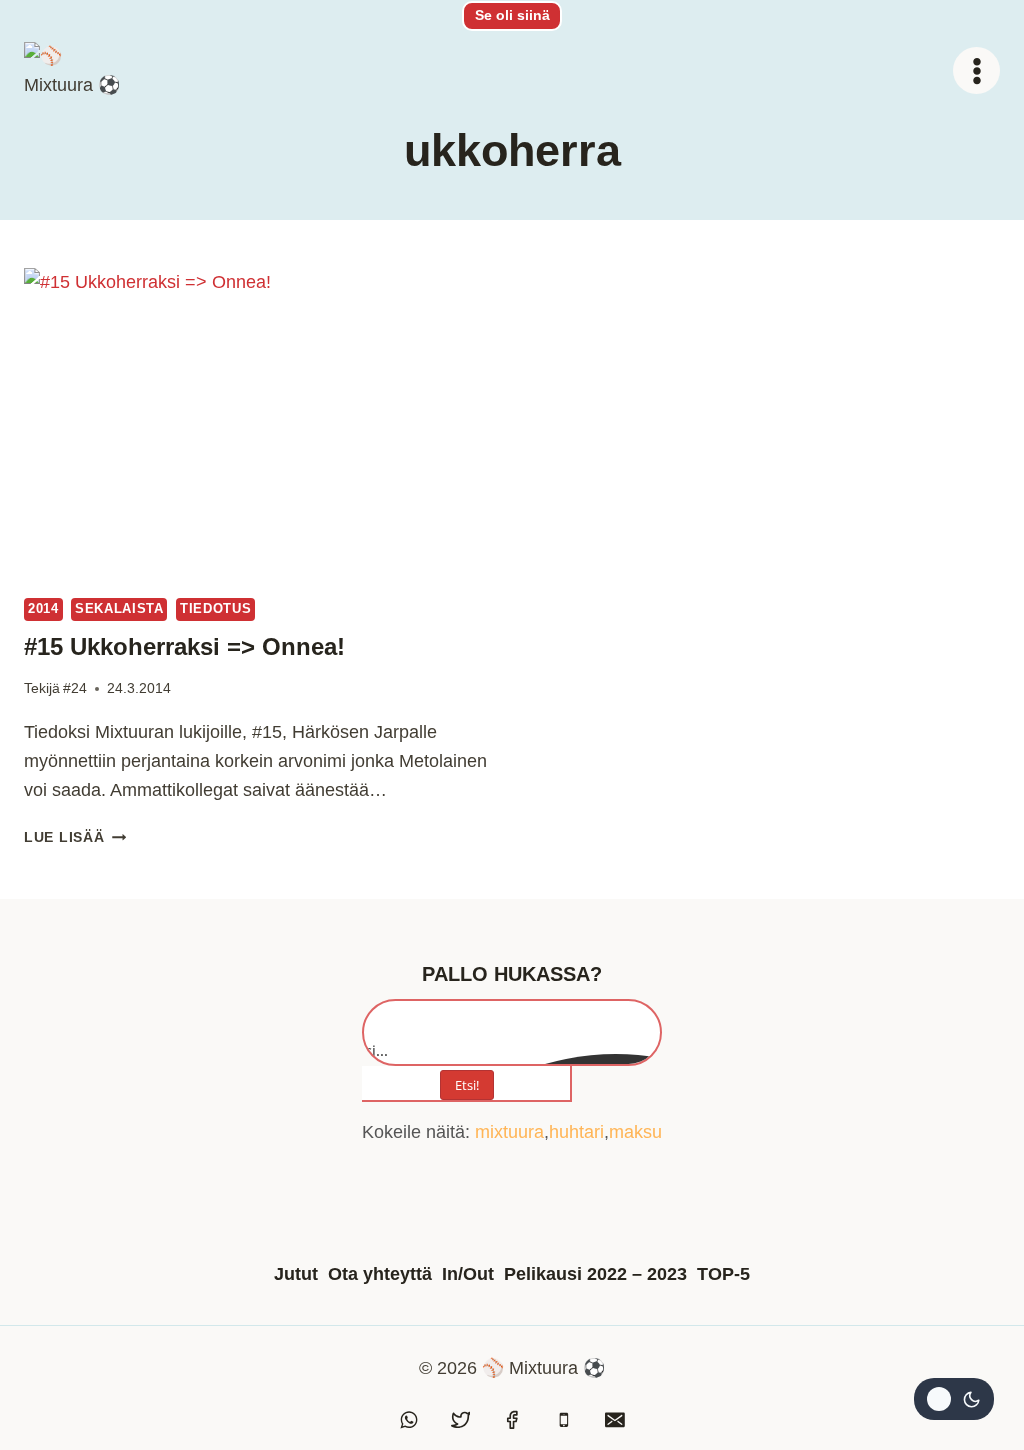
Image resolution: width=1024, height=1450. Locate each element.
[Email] (615, 1420)
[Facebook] (512, 1420)
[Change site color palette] (954, 1399)
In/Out (468, 1274)
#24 (75, 688)
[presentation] (258, 424)
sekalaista (119, 609)
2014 (43, 609)
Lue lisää (75, 837)
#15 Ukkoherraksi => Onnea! (184, 646)
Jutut (296, 1274)
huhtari (576, 1132)
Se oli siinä (512, 15)
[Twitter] (461, 1420)
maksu (635, 1132)
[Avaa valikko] (976, 70)
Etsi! (467, 1085)
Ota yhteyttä (380, 1274)
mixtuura (509, 1132)
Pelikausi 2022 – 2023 (595, 1274)
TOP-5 (723, 1274)
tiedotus (215, 609)
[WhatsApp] (409, 1420)
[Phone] (564, 1420)
